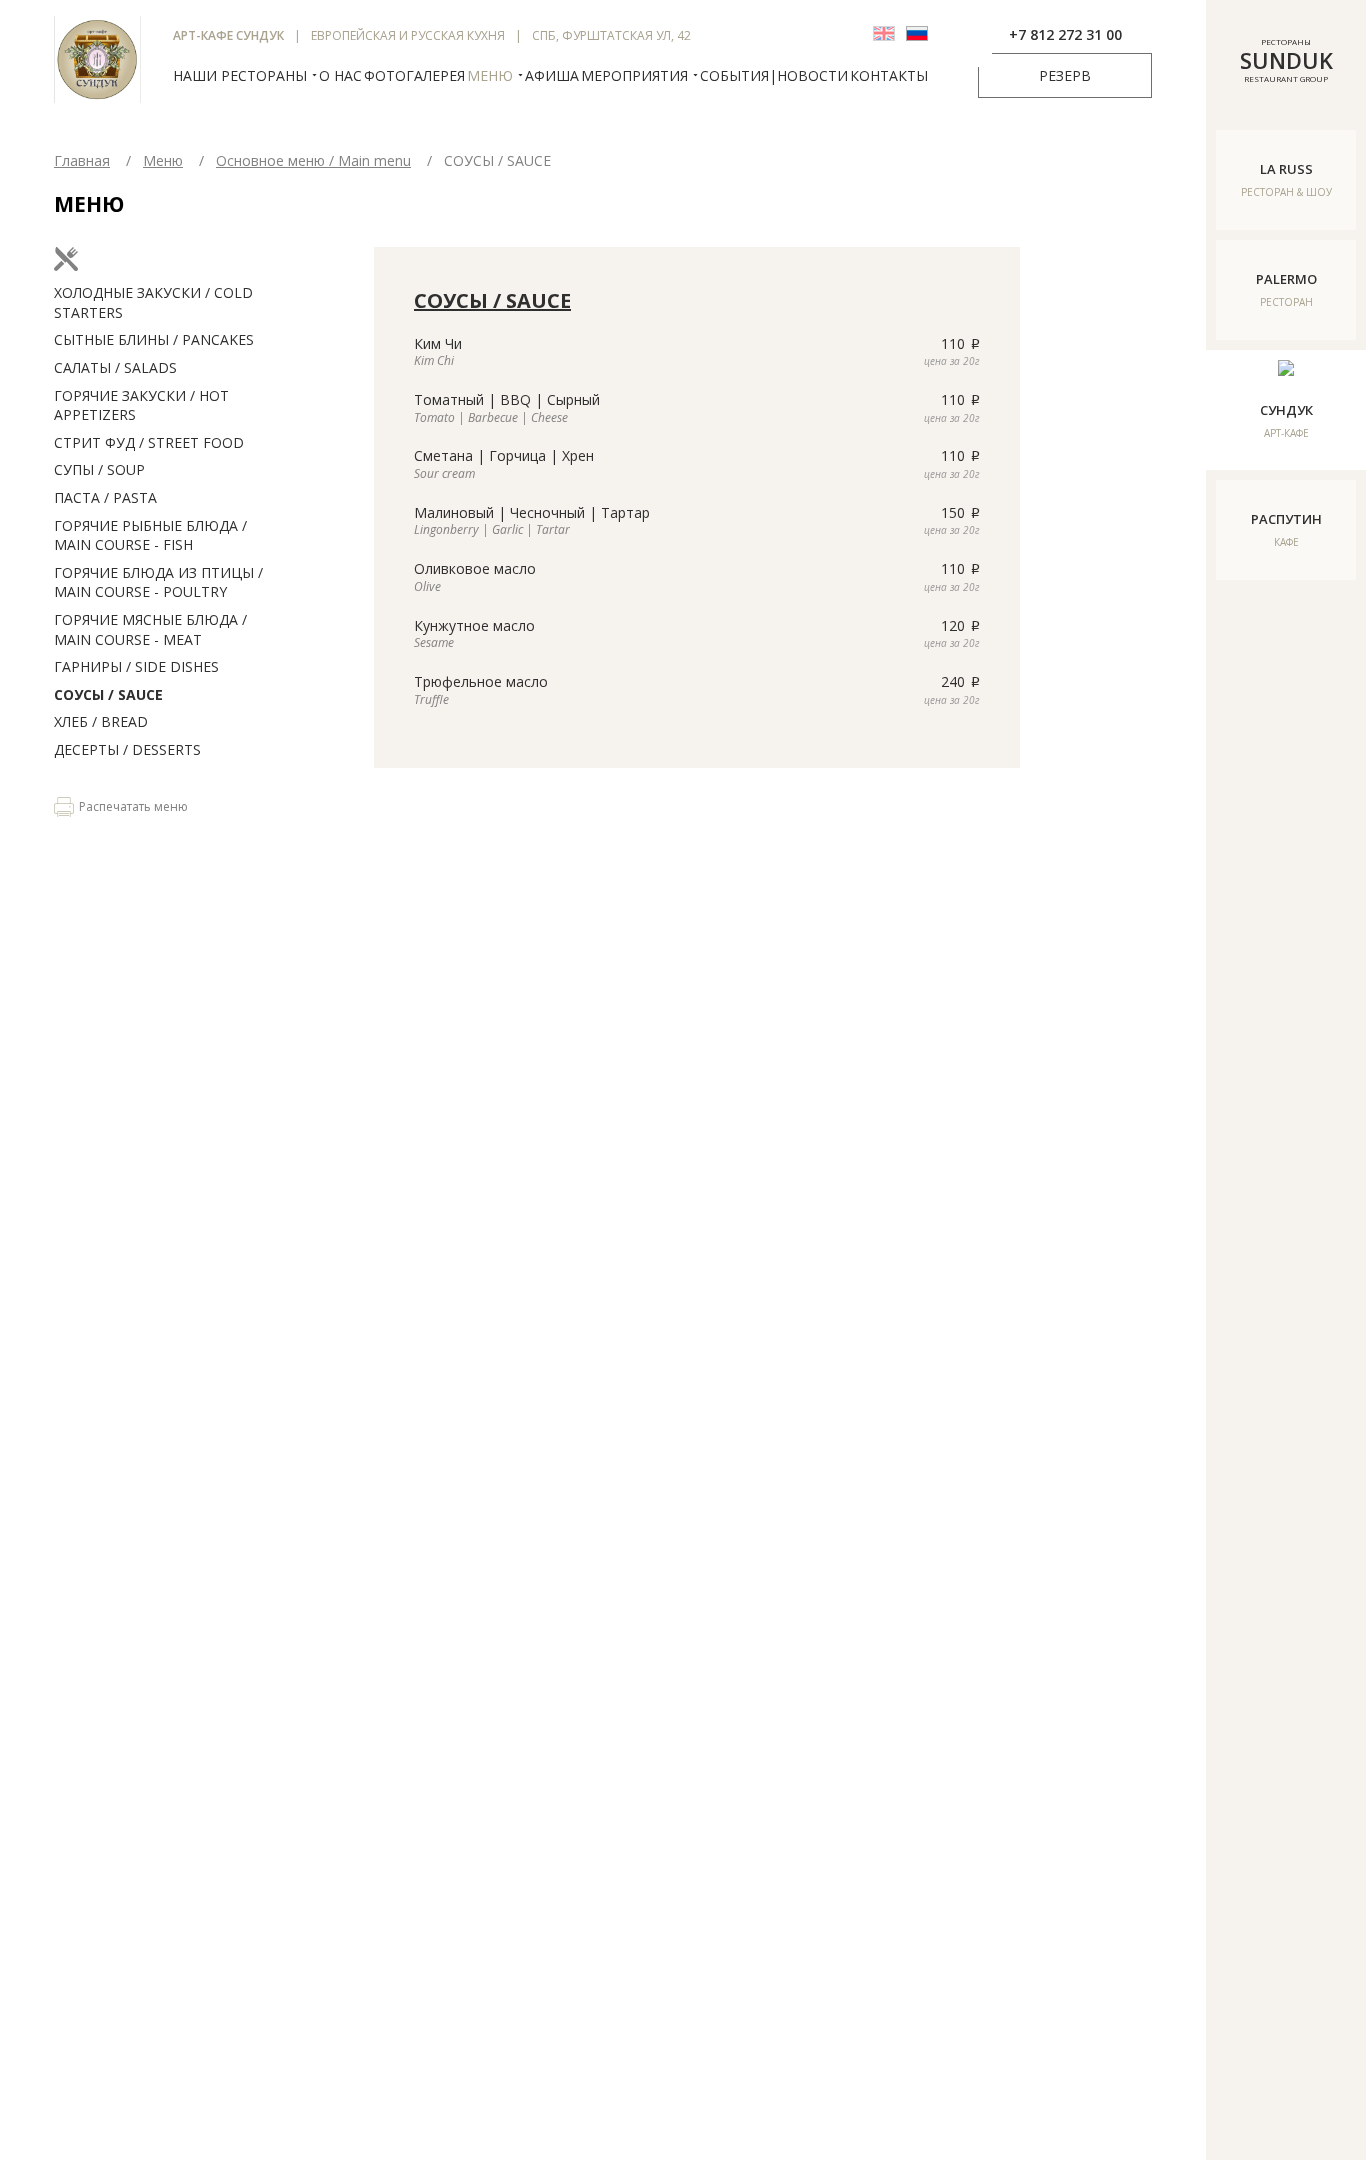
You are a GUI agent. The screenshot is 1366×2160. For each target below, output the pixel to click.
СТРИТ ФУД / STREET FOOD (149, 442)
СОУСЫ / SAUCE (108, 694)
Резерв (1065, 75)
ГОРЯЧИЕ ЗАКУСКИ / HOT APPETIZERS (141, 405)
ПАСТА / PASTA (105, 497)
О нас (340, 75)
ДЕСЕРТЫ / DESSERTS (127, 749)
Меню (490, 75)
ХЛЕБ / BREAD (101, 721)
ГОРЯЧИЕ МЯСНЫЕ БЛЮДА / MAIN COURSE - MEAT (150, 629)
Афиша (552, 75)
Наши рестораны (240, 75)
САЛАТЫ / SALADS (115, 367)
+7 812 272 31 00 (1065, 34)
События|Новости (774, 75)
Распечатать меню (133, 807)
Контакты (889, 75)
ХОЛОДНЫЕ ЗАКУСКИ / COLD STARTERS (153, 302)
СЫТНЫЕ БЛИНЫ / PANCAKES (154, 339)
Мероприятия (634, 75)
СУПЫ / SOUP (99, 469)
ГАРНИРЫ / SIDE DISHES (136, 666)
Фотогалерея (414, 75)
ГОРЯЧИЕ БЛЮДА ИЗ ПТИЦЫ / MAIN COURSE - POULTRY (158, 582)
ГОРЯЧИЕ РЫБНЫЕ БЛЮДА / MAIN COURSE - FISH (150, 535)
